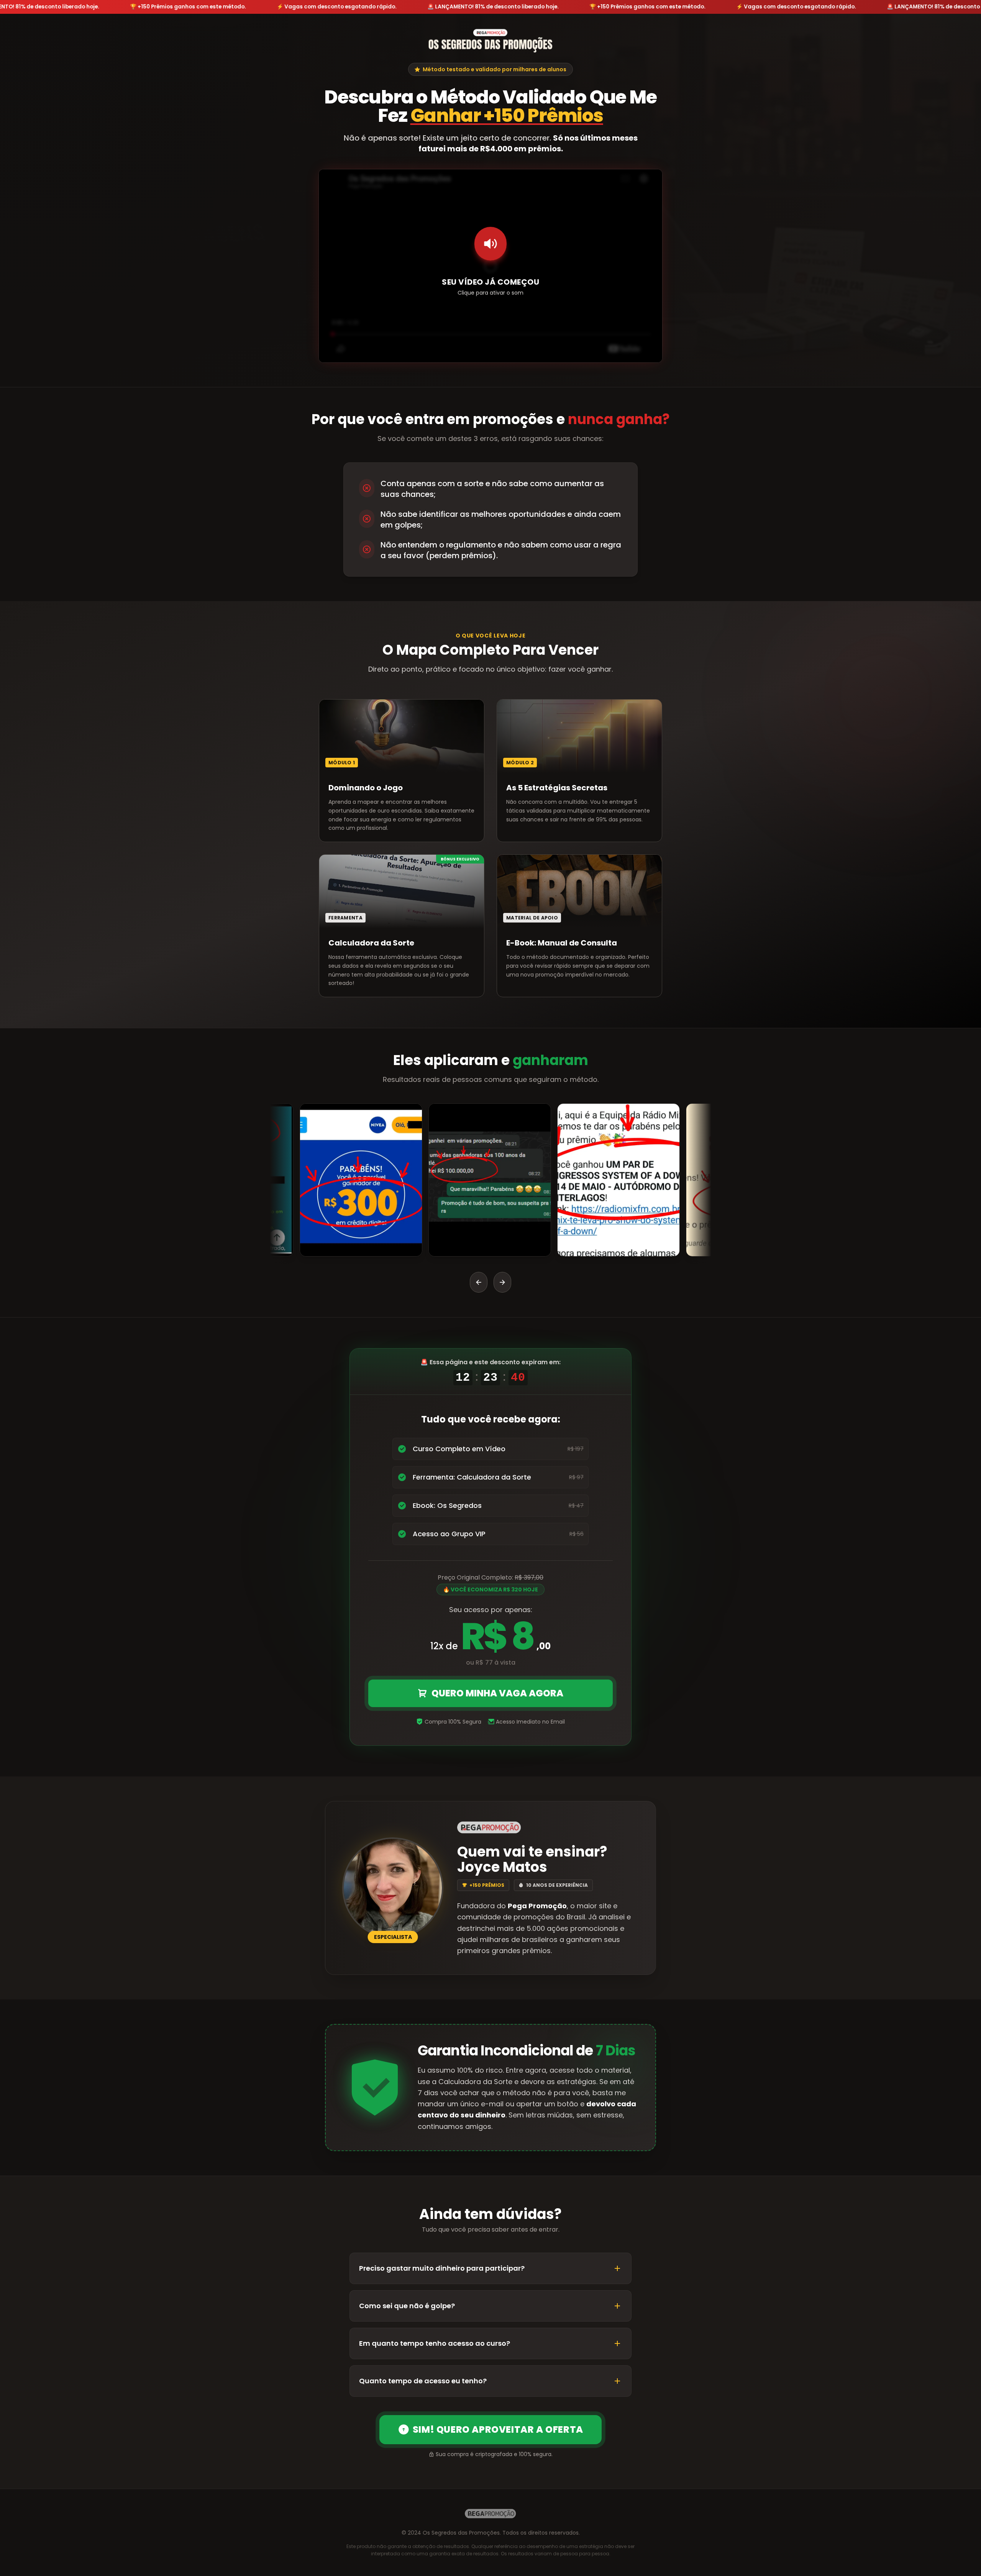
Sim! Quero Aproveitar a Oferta (498, 2429)
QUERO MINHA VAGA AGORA (497, 1693)
